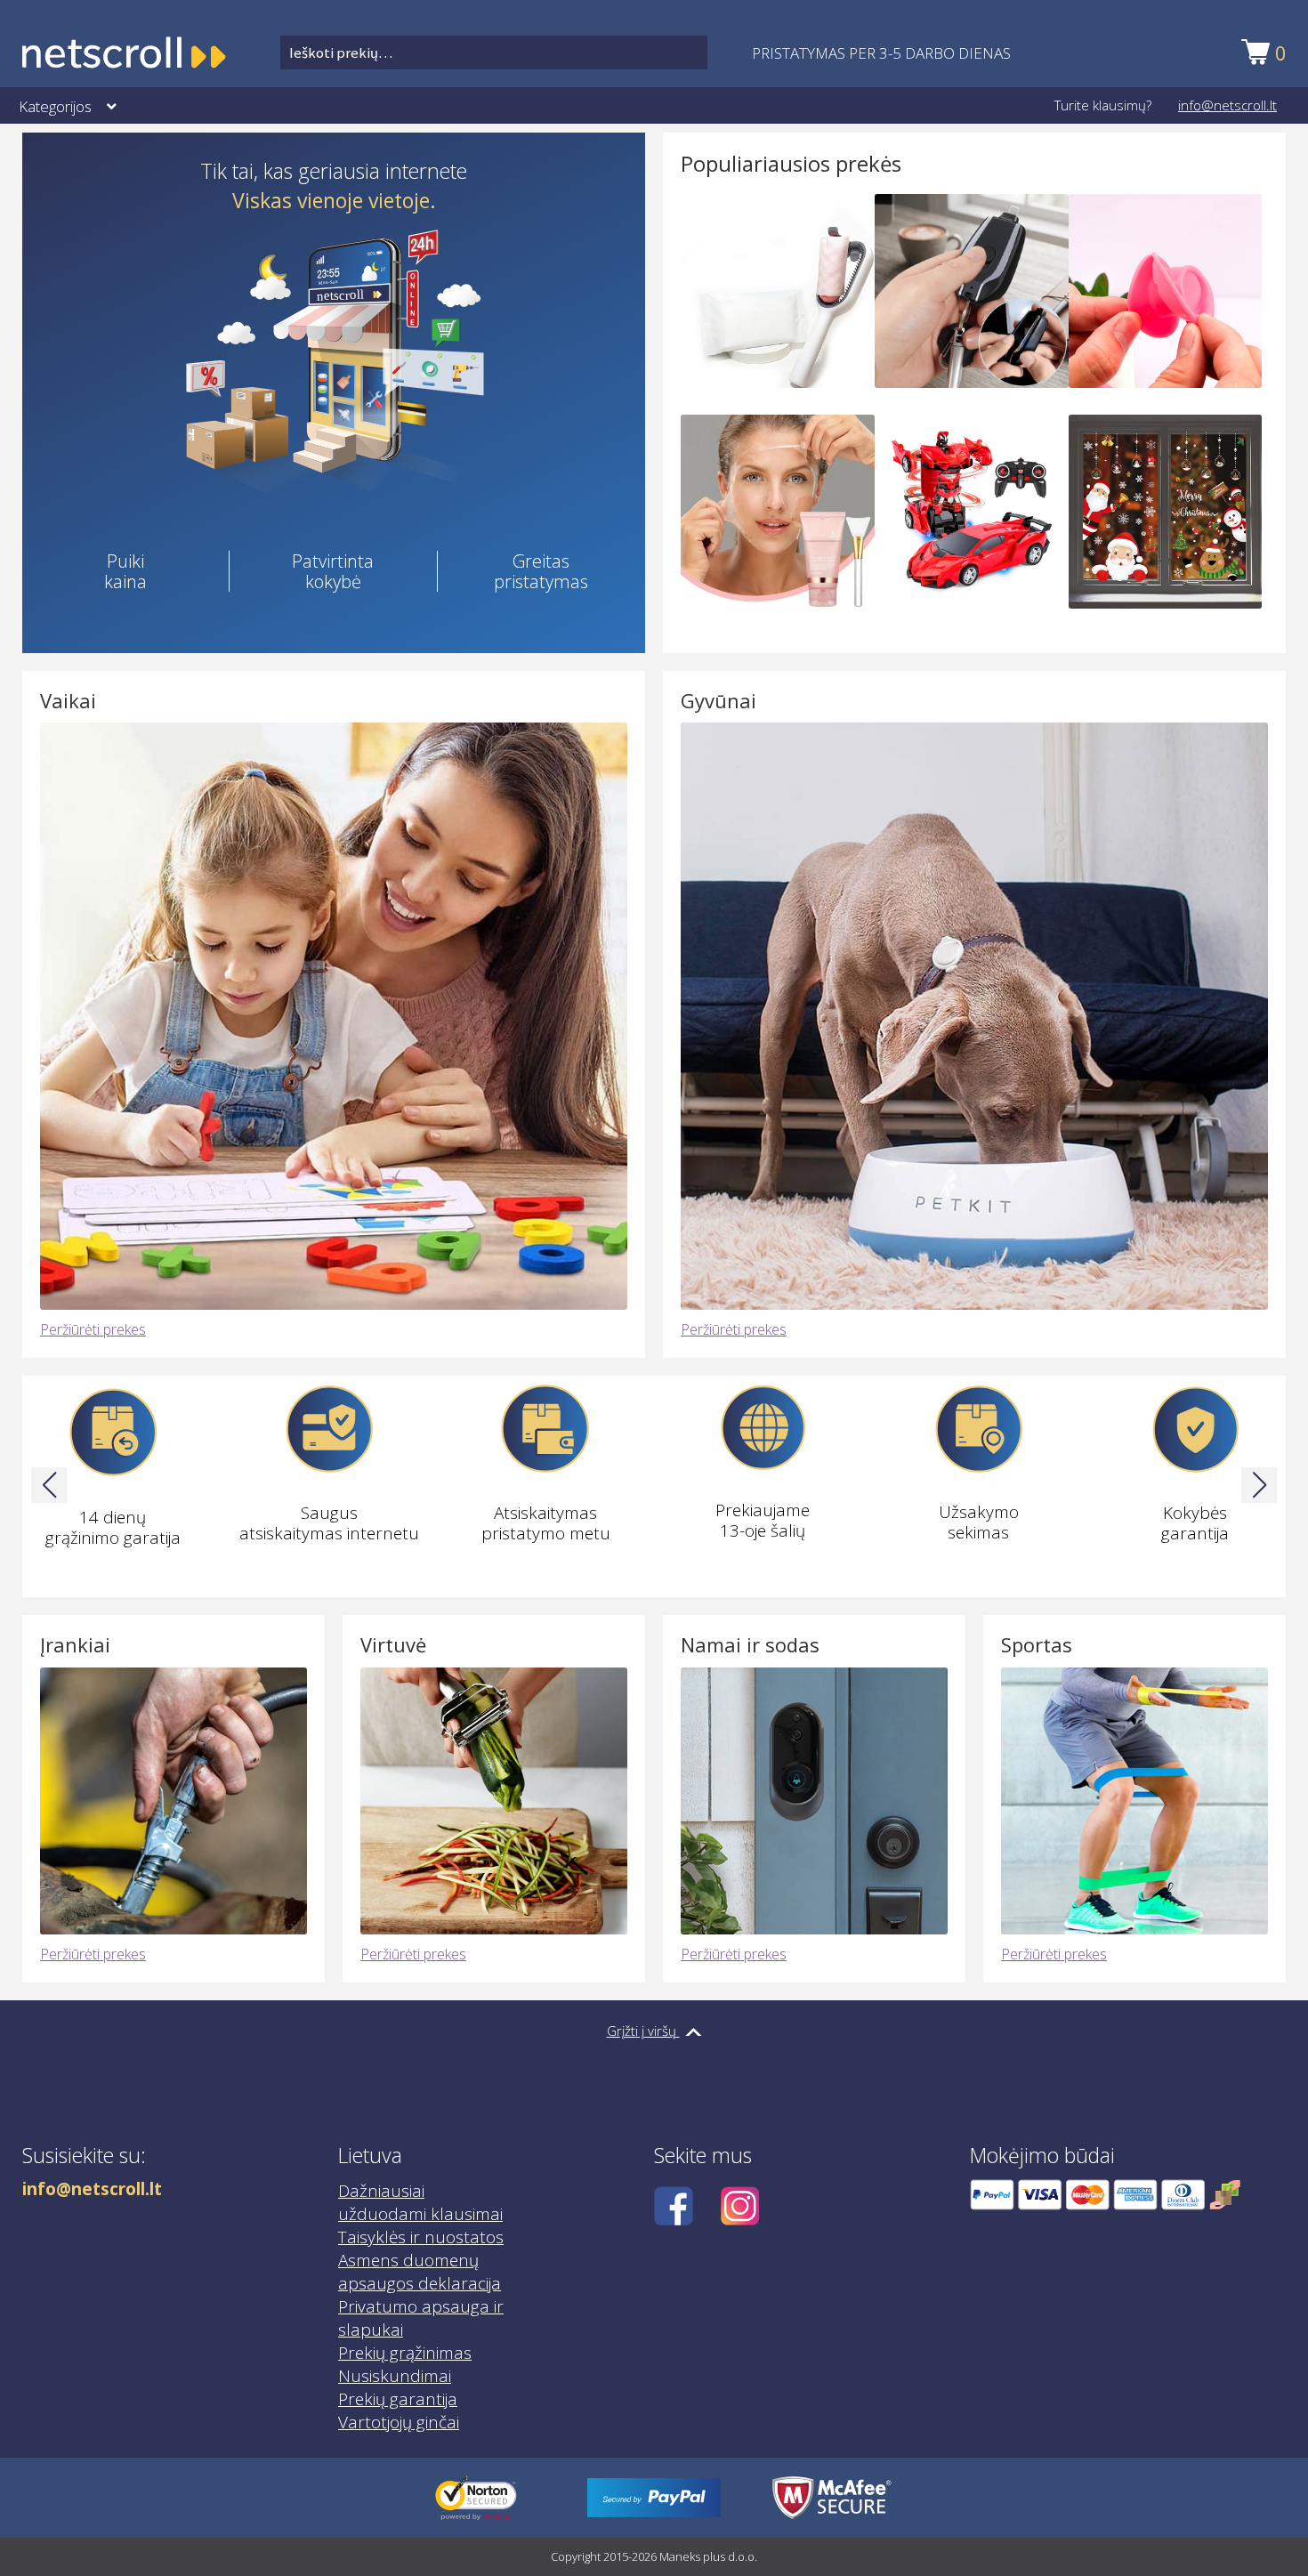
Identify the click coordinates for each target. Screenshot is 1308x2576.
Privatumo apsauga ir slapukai (421, 2318)
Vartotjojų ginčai (399, 2422)
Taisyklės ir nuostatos (421, 2237)
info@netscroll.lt (1227, 105)
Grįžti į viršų (643, 2031)
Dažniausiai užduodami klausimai (420, 2202)
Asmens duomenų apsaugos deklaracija (420, 2272)
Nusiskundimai (395, 2376)
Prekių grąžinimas (405, 2353)
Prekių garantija (398, 2399)
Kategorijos (55, 106)
